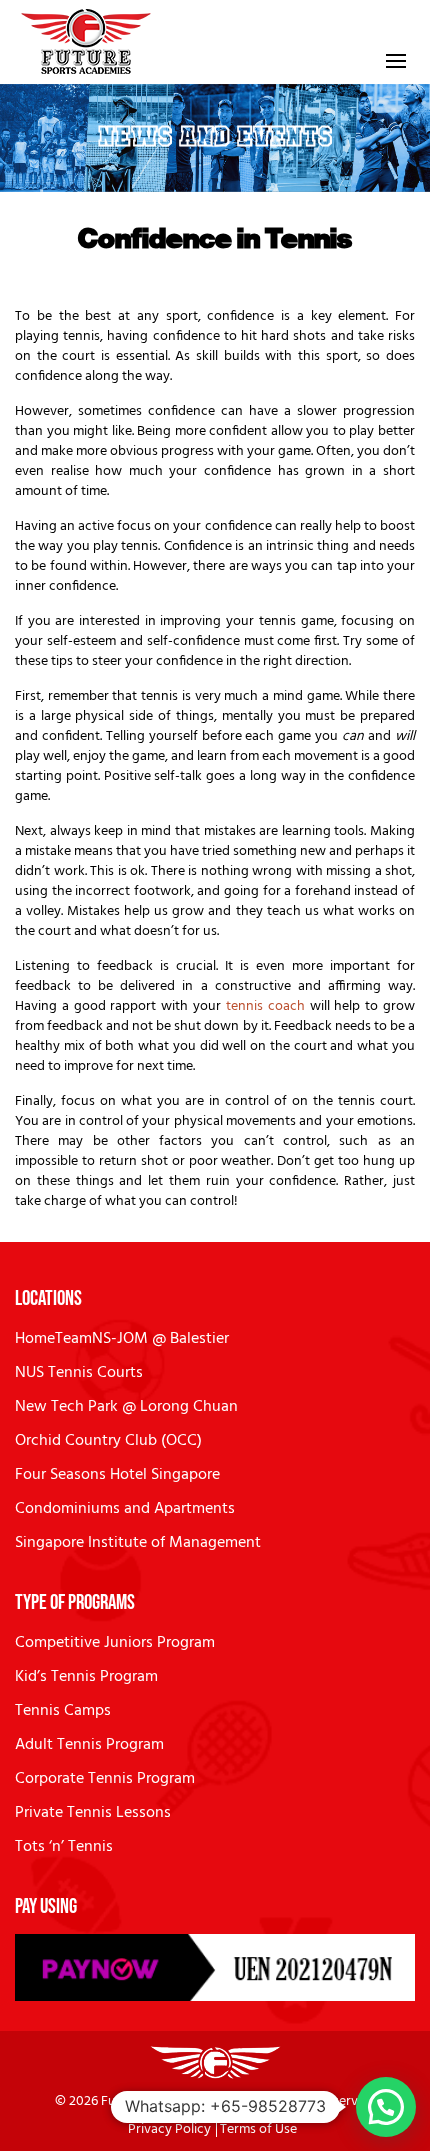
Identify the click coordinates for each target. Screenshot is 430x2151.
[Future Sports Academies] (86, 42)
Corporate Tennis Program (105, 1779)
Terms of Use (258, 2129)
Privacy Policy (169, 2129)
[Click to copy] (215, 1967)
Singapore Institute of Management (138, 1543)
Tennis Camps (63, 1711)
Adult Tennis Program (89, 1745)
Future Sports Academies (176, 2101)
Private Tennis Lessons (93, 1813)
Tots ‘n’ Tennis (64, 1847)
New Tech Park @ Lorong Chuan (126, 1407)
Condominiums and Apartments (125, 1509)
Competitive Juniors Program (115, 1643)
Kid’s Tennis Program (86, 1677)
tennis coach (265, 1006)
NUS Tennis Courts (79, 1373)
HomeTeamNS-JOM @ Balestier (122, 1339)
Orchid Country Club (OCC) (108, 1441)
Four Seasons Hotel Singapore (117, 1475)
